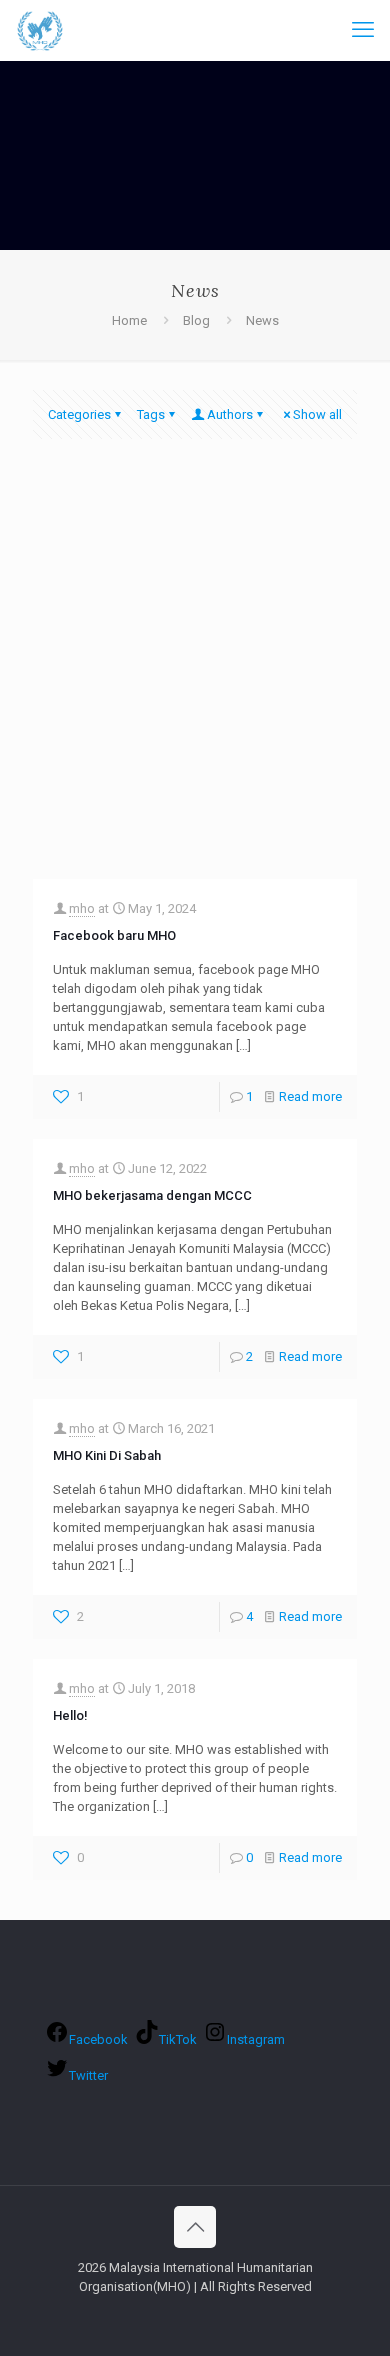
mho (82, 908)
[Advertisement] (195, 674)
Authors (230, 414)
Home (129, 320)
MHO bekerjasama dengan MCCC (152, 1195)
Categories (79, 414)
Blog (196, 320)
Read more (310, 1096)
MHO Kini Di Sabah (107, 1455)
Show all (317, 414)
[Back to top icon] (195, 2227)
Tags (151, 414)
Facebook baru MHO (114, 935)
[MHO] (40, 30)
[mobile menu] (363, 30)
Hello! (70, 1715)
